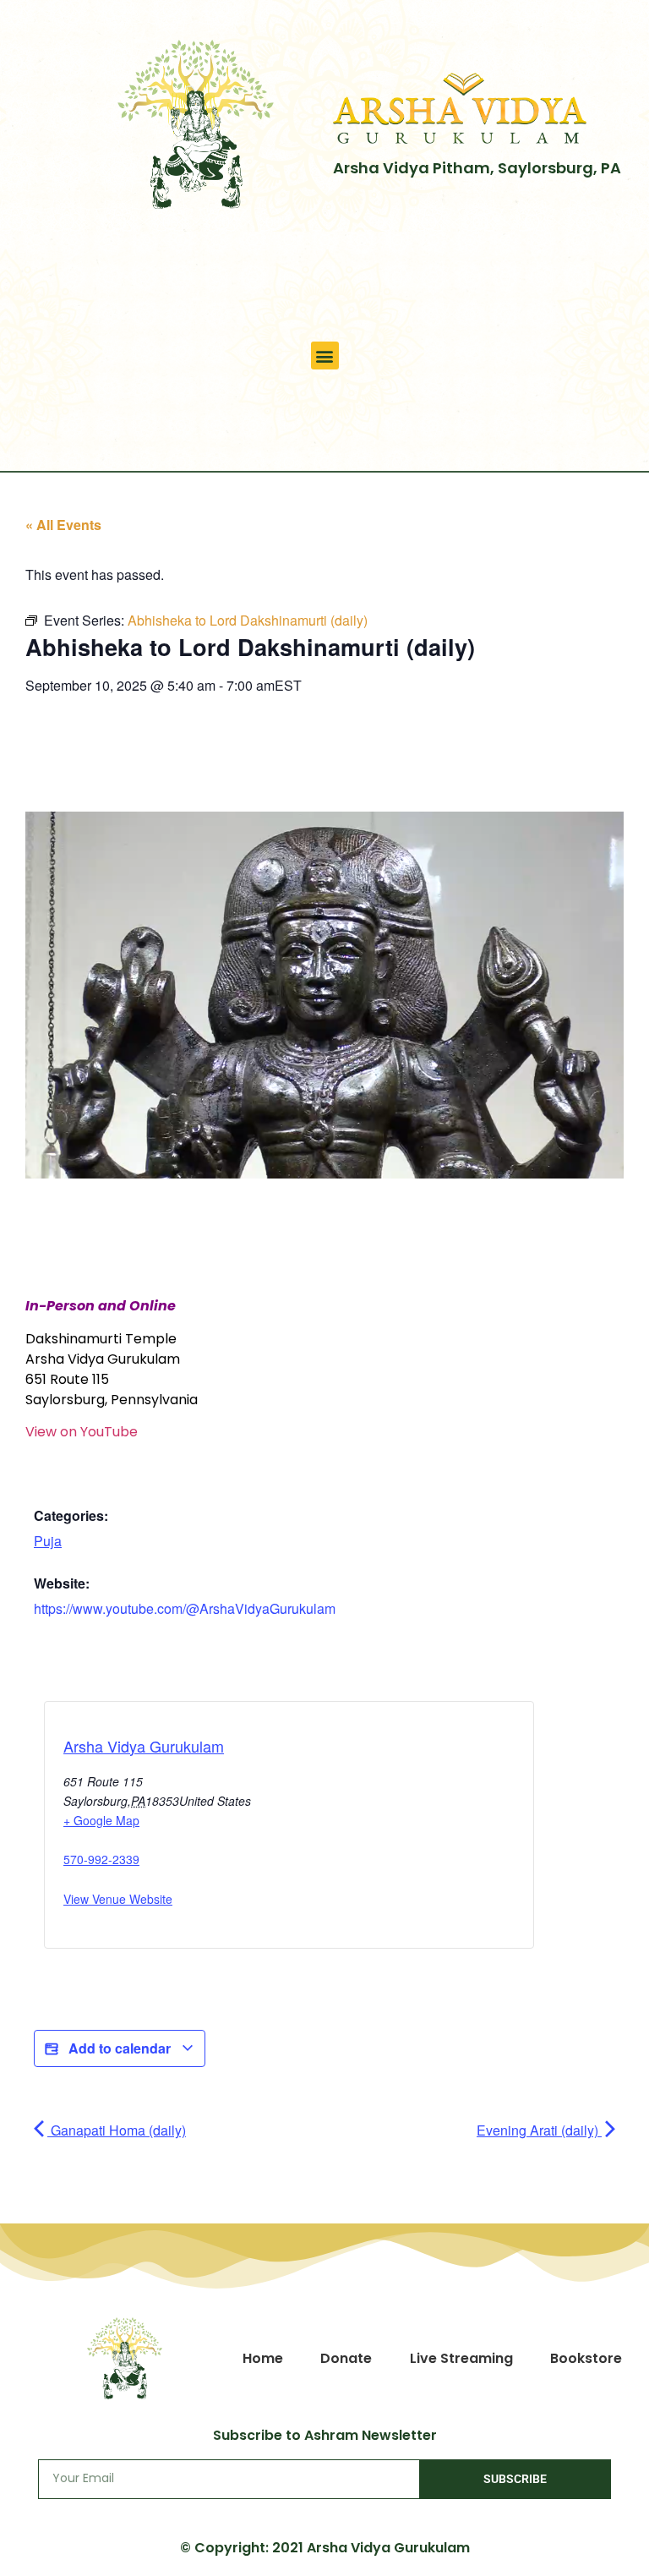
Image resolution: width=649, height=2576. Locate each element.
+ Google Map (101, 1820)
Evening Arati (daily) (539, 2130)
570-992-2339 (101, 1859)
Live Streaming (461, 2358)
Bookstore (586, 2358)
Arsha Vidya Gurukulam (144, 1746)
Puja (48, 1541)
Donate (346, 2358)
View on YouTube (82, 1432)
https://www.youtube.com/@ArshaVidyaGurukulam (185, 1608)
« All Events (63, 525)
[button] (325, 355)
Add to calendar (120, 2048)
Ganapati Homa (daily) (117, 2130)
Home (263, 2358)
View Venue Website (118, 1899)
